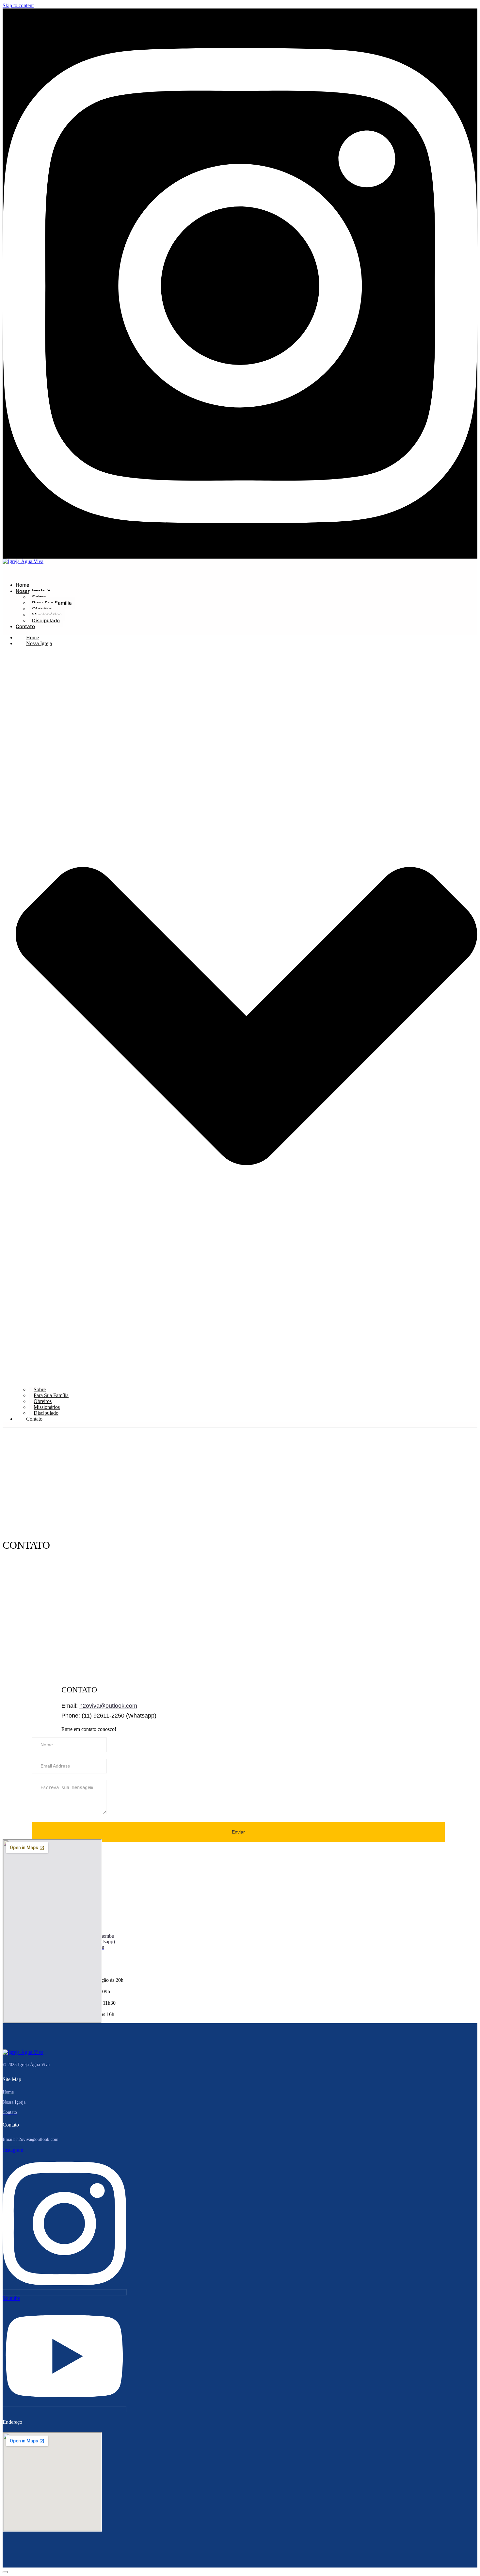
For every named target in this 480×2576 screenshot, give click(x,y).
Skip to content (18, 5)
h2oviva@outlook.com (108, 1706)
